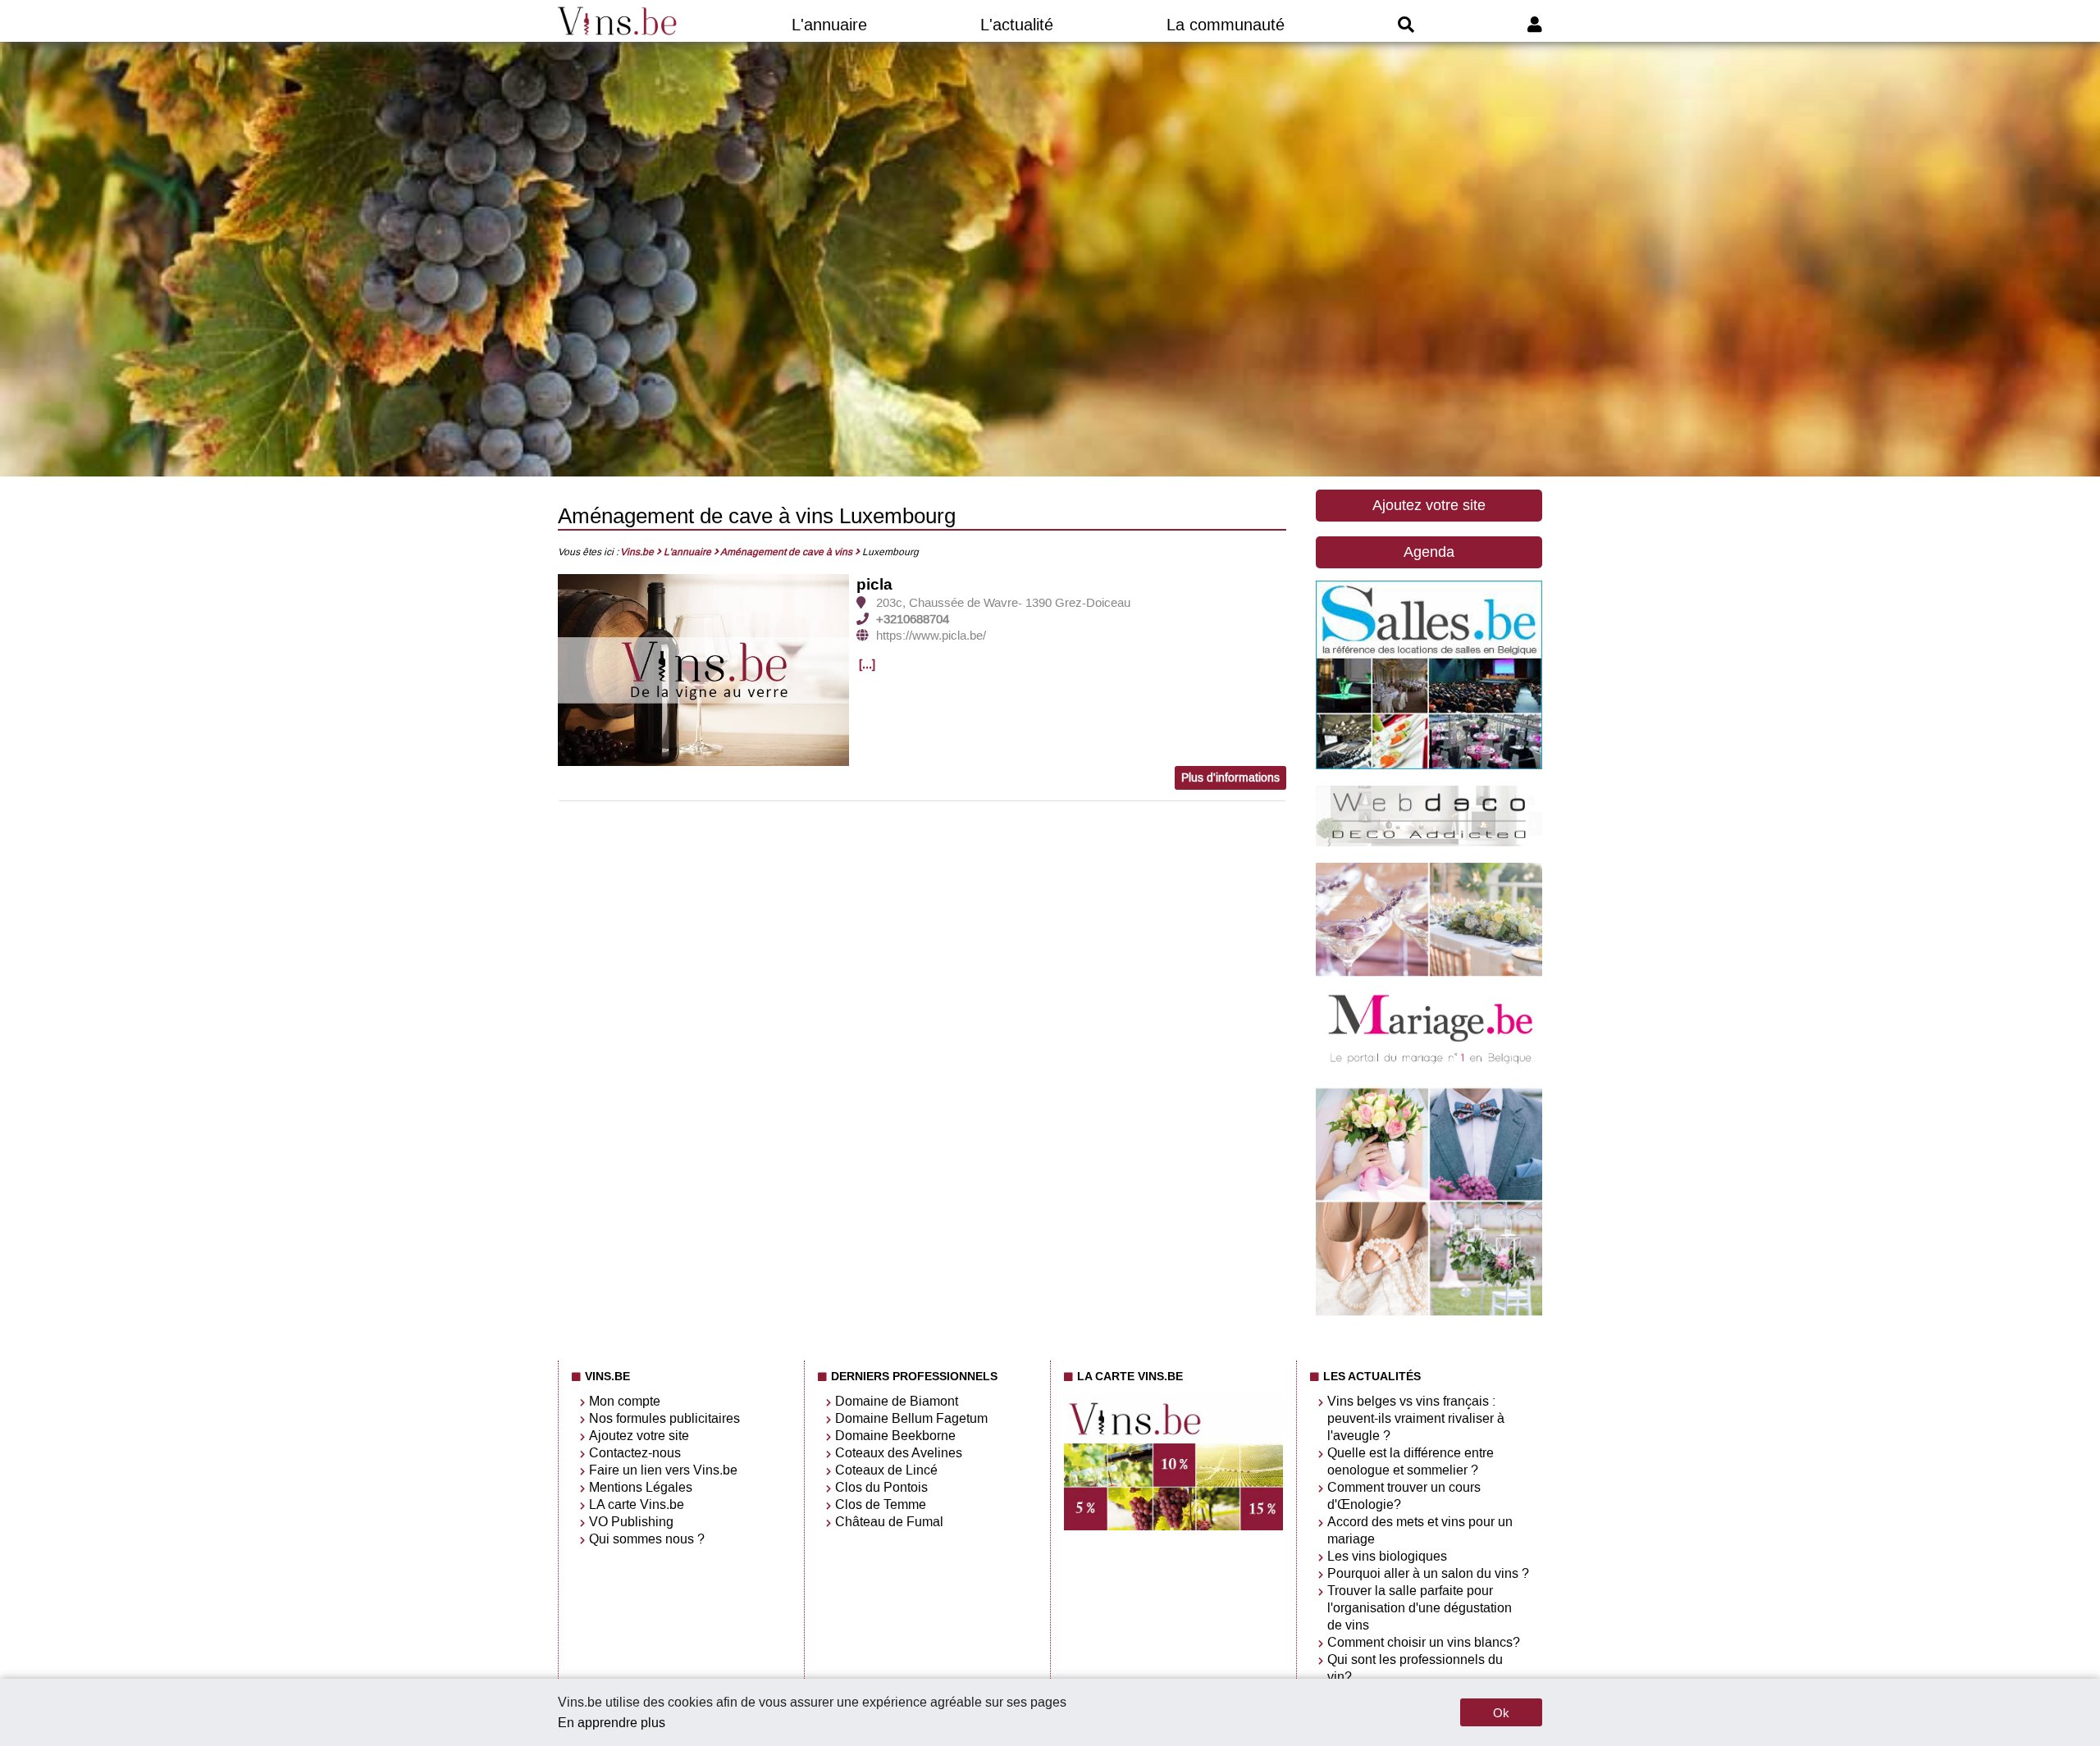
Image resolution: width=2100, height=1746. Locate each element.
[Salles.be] (1429, 765)
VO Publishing (631, 1522)
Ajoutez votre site (1429, 505)
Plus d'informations (1230, 778)
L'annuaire (829, 25)
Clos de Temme (881, 1504)
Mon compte (625, 1401)
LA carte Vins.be (637, 1504)
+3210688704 (913, 619)
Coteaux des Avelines (899, 1453)
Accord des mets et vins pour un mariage (1420, 1530)
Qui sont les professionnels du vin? (1415, 1668)
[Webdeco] (1429, 842)
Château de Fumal (889, 1522)
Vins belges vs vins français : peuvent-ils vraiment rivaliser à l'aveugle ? (1416, 1418)
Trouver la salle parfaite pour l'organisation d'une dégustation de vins (1420, 1608)
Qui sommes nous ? (647, 1539)
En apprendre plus (612, 1723)
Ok (1501, 1713)
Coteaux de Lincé (886, 1470)
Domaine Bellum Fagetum (911, 1418)
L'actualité (1017, 25)
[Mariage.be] (1429, 1311)
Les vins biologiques (1387, 1556)
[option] (704, 671)
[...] (867, 664)
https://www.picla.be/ (931, 636)
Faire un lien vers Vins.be (663, 1470)
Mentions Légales (641, 1487)
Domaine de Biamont (897, 1401)
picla (874, 584)
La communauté (1226, 25)
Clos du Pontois (881, 1487)
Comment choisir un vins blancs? (1424, 1642)
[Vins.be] (618, 21)
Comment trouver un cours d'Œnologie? (1404, 1496)
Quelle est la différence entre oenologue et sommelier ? (1411, 1461)
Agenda (1429, 552)
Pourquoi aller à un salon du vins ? (1428, 1573)
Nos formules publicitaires (664, 1418)
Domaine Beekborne (895, 1436)
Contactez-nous (635, 1453)
